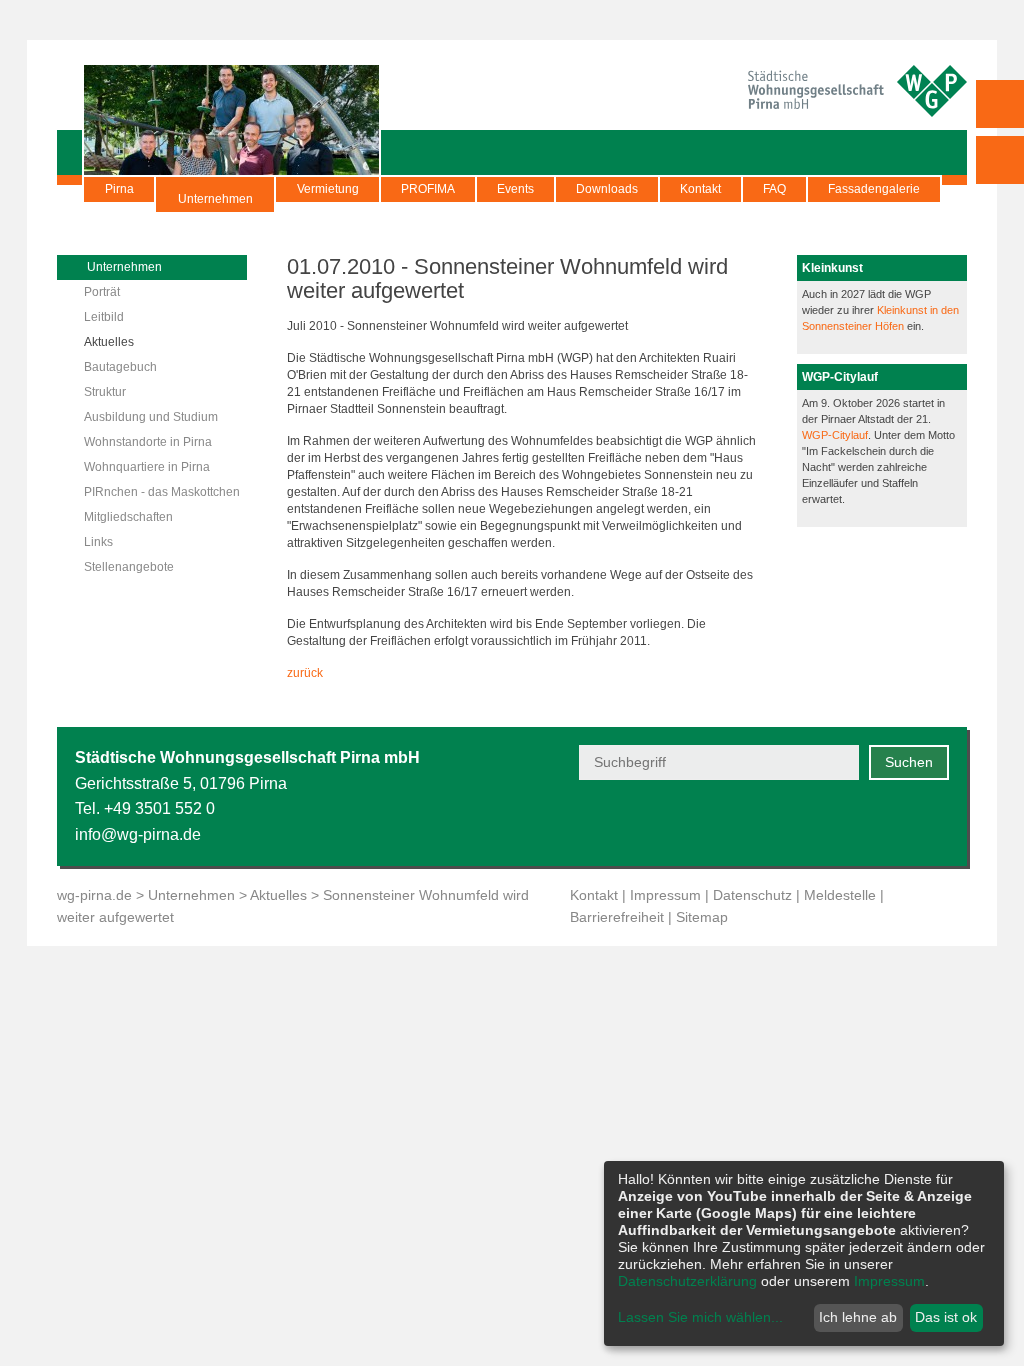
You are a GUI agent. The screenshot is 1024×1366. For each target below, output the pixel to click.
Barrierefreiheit (617, 917)
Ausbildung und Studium (151, 417)
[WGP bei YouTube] (789, 823)
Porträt (102, 292)
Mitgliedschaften (128, 517)
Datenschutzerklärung (687, 1281)
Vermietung (328, 189)
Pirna (119, 189)
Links (98, 542)
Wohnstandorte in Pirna (148, 442)
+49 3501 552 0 (159, 808)
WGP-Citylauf (835, 435)
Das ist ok (946, 1317)
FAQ (774, 189)
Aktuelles (109, 342)
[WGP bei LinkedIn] (936, 823)
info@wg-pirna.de (138, 834)
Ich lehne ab (858, 1317)
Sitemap (702, 917)
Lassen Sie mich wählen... (700, 1317)
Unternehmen (215, 199)
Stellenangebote (129, 567)
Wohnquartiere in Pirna (147, 467)
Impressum (665, 895)
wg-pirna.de (94, 895)
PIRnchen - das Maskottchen (162, 492)
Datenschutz (752, 895)
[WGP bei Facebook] (838, 823)
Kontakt (700, 189)
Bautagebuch (120, 367)
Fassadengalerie (874, 189)
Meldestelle (840, 895)
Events (515, 189)
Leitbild (104, 317)
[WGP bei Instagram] (887, 823)
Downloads (607, 189)
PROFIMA (428, 189)
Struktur (105, 392)
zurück (305, 673)
